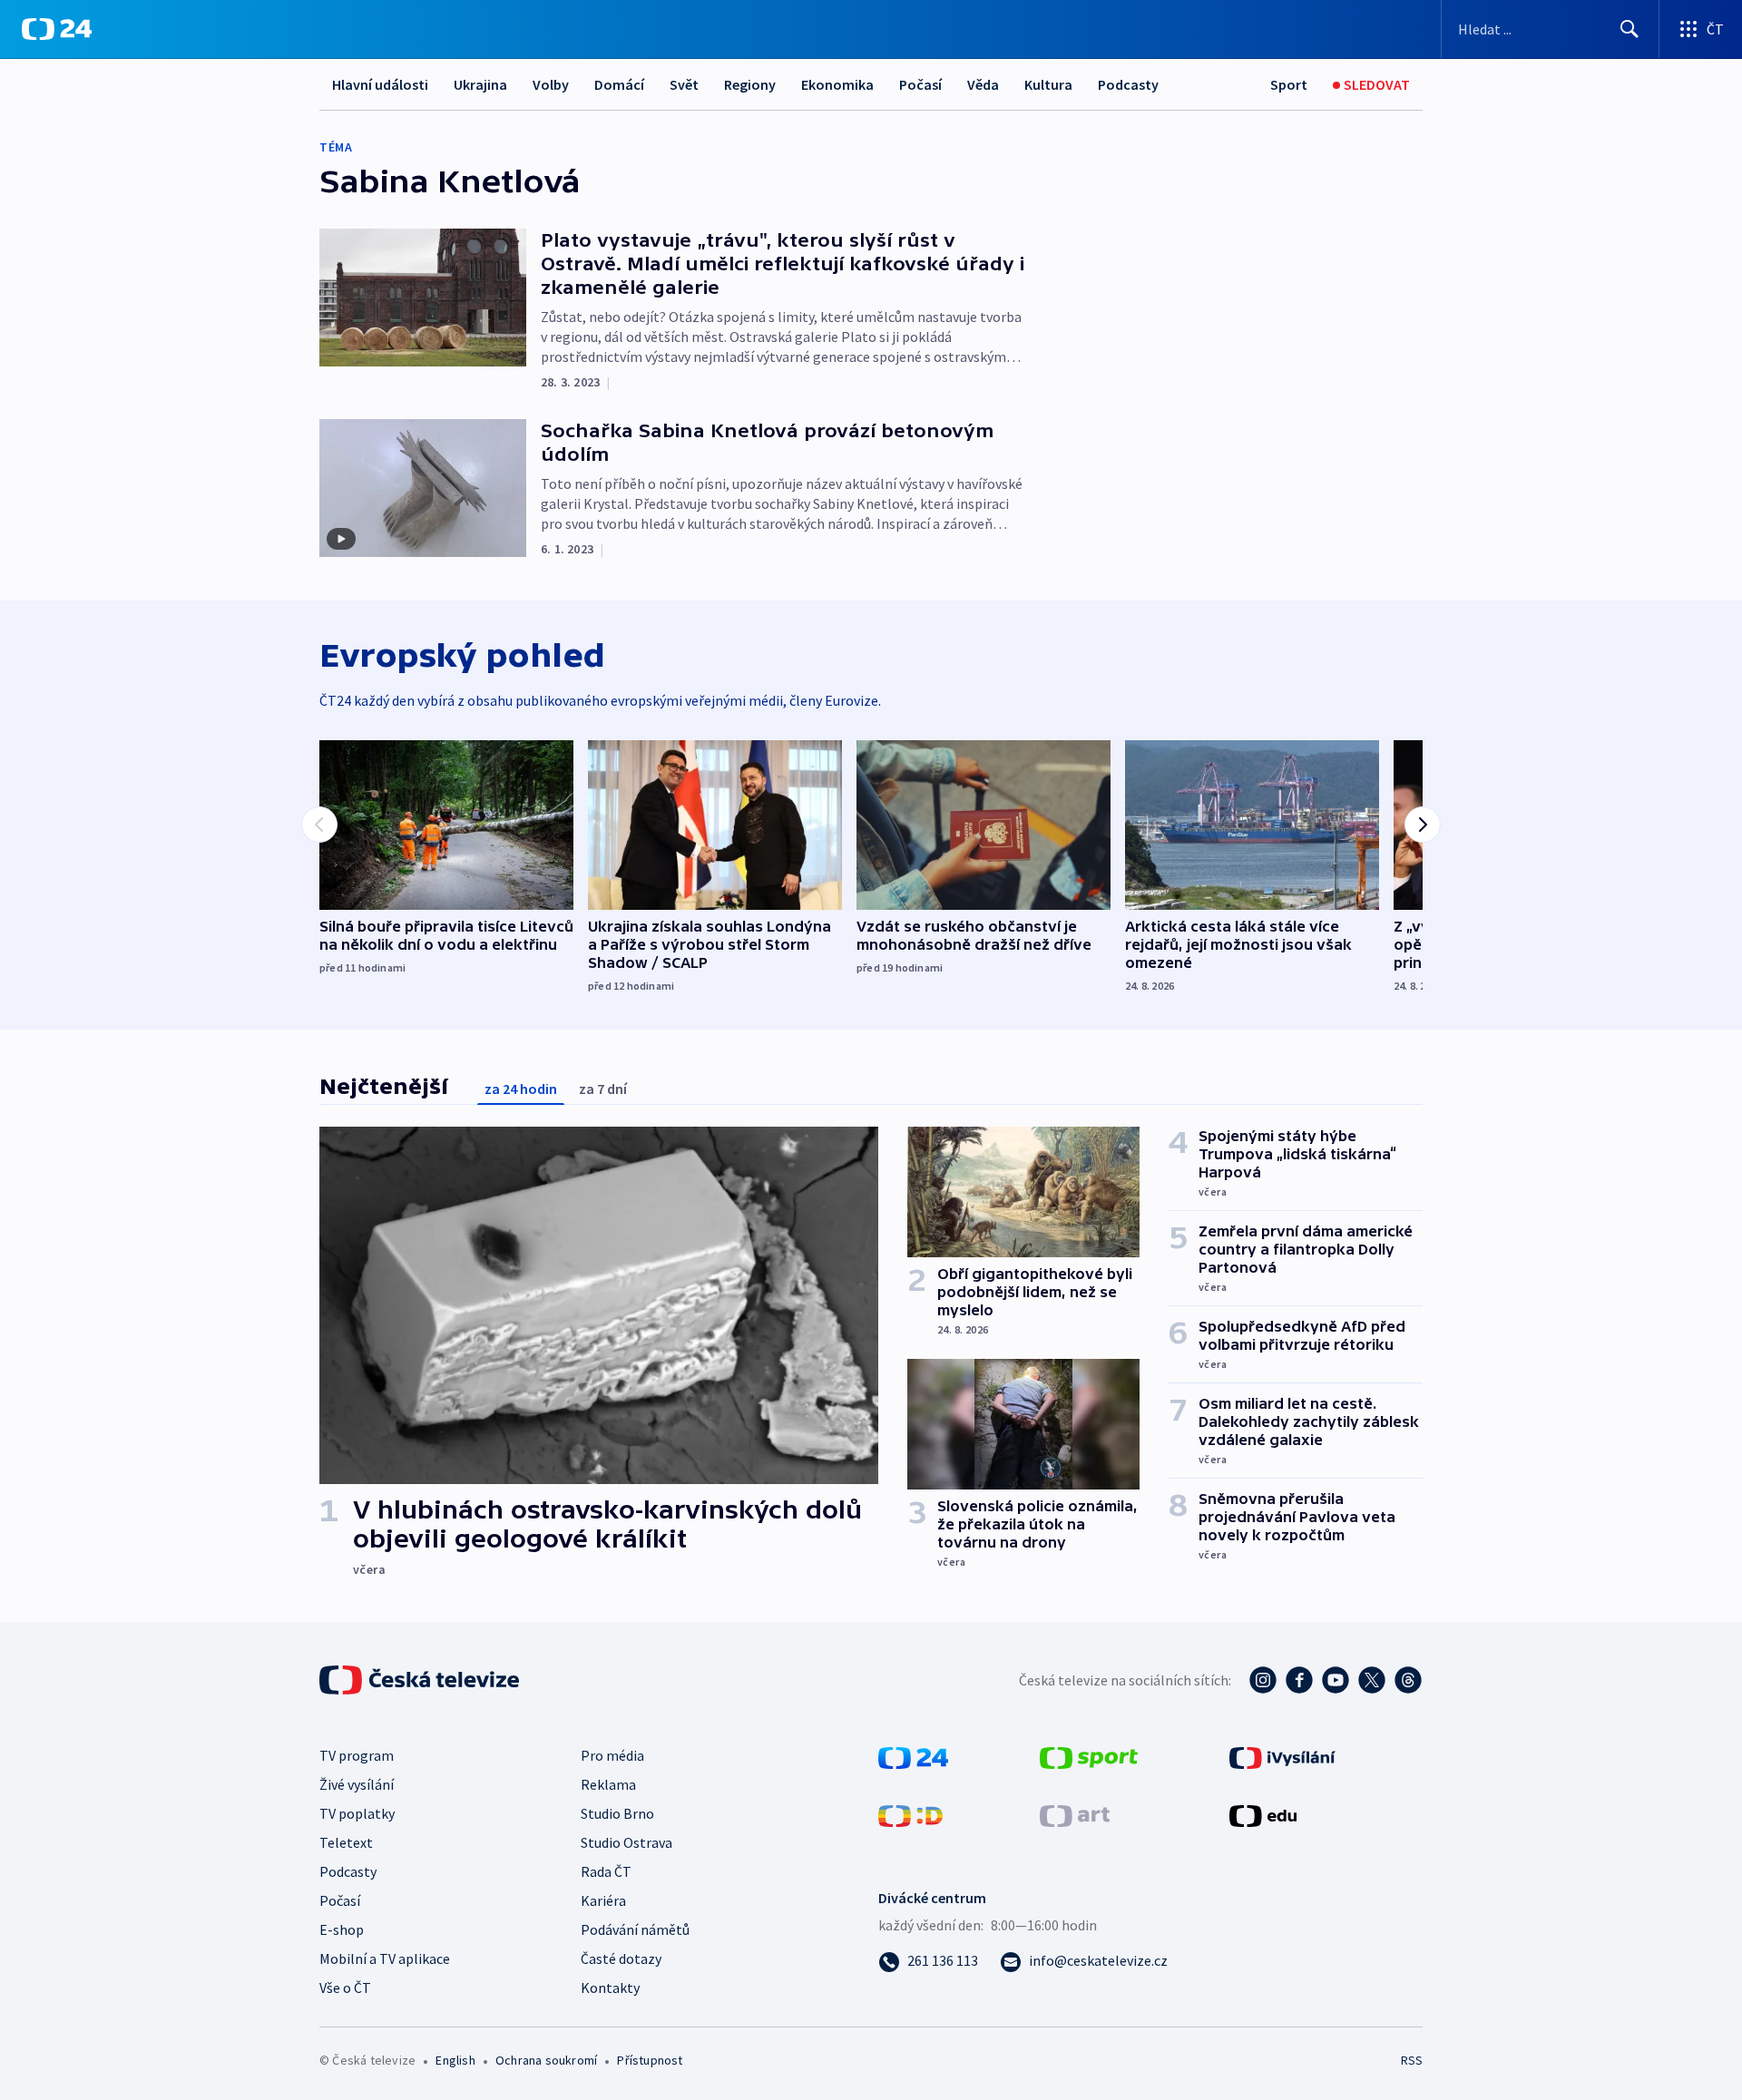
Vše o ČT (345, 1988)
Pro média (612, 1755)
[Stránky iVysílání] (1282, 1756)
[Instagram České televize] (1263, 1680)
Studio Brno (617, 1813)
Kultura (1048, 84)
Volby (551, 84)
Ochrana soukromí (546, 2060)
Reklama (608, 1784)
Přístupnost (650, 2060)
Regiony (750, 84)
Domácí (619, 84)
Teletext (346, 1842)
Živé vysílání (357, 1784)
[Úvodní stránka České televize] (421, 1680)
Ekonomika (837, 84)
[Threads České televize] (1408, 1680)
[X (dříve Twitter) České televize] (1372, 1680)
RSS (1412, 2060)
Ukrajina (480, 84)
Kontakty (610, 1988)
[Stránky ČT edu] (1263, 1814)
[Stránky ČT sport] (1089, 1756)
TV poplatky (357, 1813)
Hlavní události (380, 84)
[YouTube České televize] (1336, 1680)
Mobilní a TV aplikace (385, 1958)
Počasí (920, 84)
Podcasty (1128, 84)
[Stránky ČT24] (913, 1756)
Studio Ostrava (626, 1842)
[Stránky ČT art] (1075, 1814)
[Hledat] (1629, 29)
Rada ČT (606, 1871)
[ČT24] (57, 29)
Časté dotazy (621, 1958)
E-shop (342, 1929)
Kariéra (603, 1900)
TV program (357, 1755)
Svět (684, 84)
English (455, 2060)
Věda (983, 84)
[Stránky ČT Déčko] (910, 1814)
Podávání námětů (635, 1929)
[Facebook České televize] (1299, 1680)
